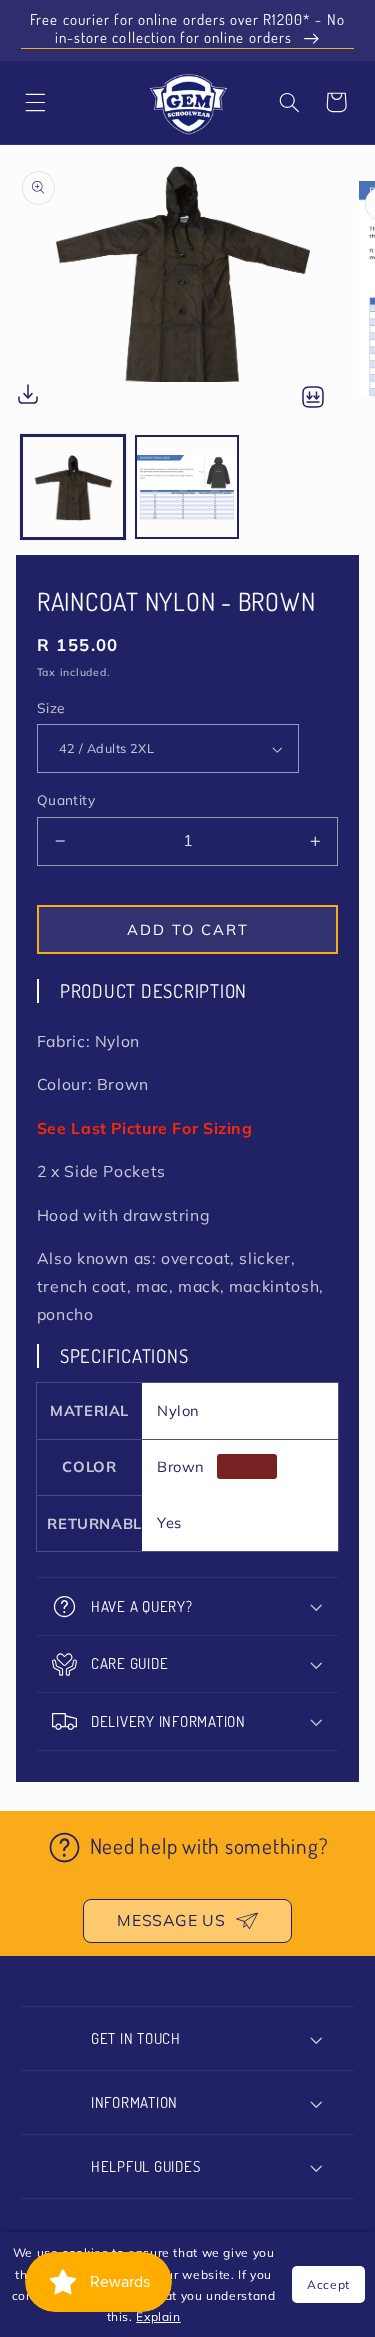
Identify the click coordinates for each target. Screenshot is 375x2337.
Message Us (171, 1920)
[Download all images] (313, 398)
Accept (328, 2284)
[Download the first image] (28, 398)
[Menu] (36, 102)
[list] (187, 290)
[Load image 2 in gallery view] (187, 487)
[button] (290, 102)
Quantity (66, 799)
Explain (158, 2316)
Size (51, 707)
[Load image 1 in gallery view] (73, 487)
